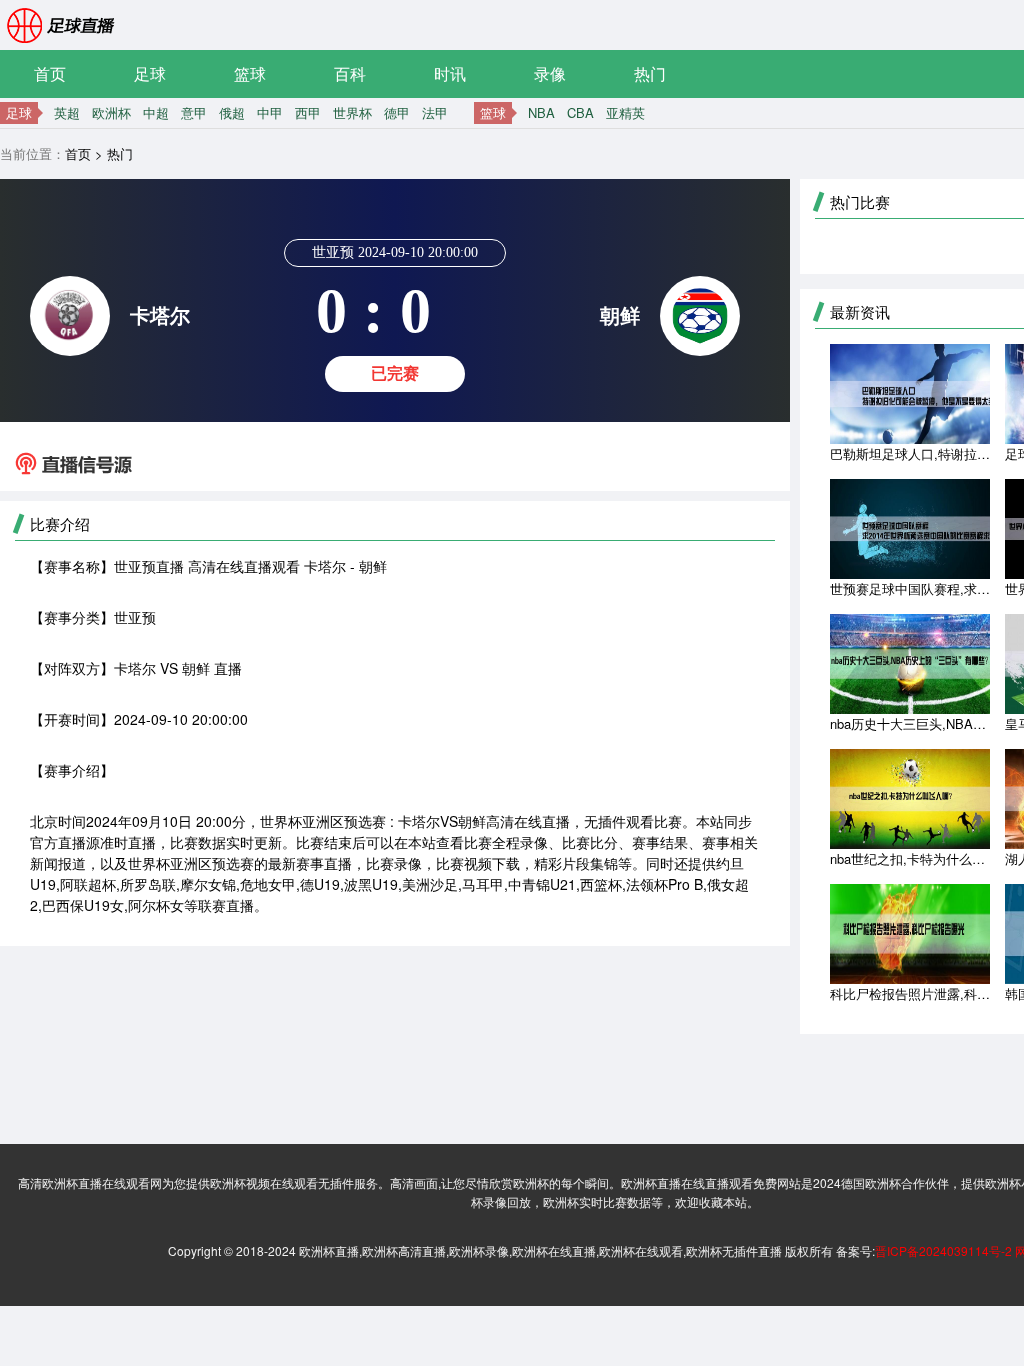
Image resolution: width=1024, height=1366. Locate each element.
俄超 (232, 112)
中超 (156, 112)
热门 (650, 73)
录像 (550, 73)
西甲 (308, 112)
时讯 (450, 73)
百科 (350, 73)
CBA (580, 112)
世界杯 (352, 112)
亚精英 (625, 112)
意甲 (194, 112)
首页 (50, 73)
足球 (150, 73)
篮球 (250, 73)
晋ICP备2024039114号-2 (943, 1250)
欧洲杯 (111, 112)
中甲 (270, 112)
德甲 (397, 112)
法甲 (435, 112)
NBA (541, 112)
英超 (67, 112)
